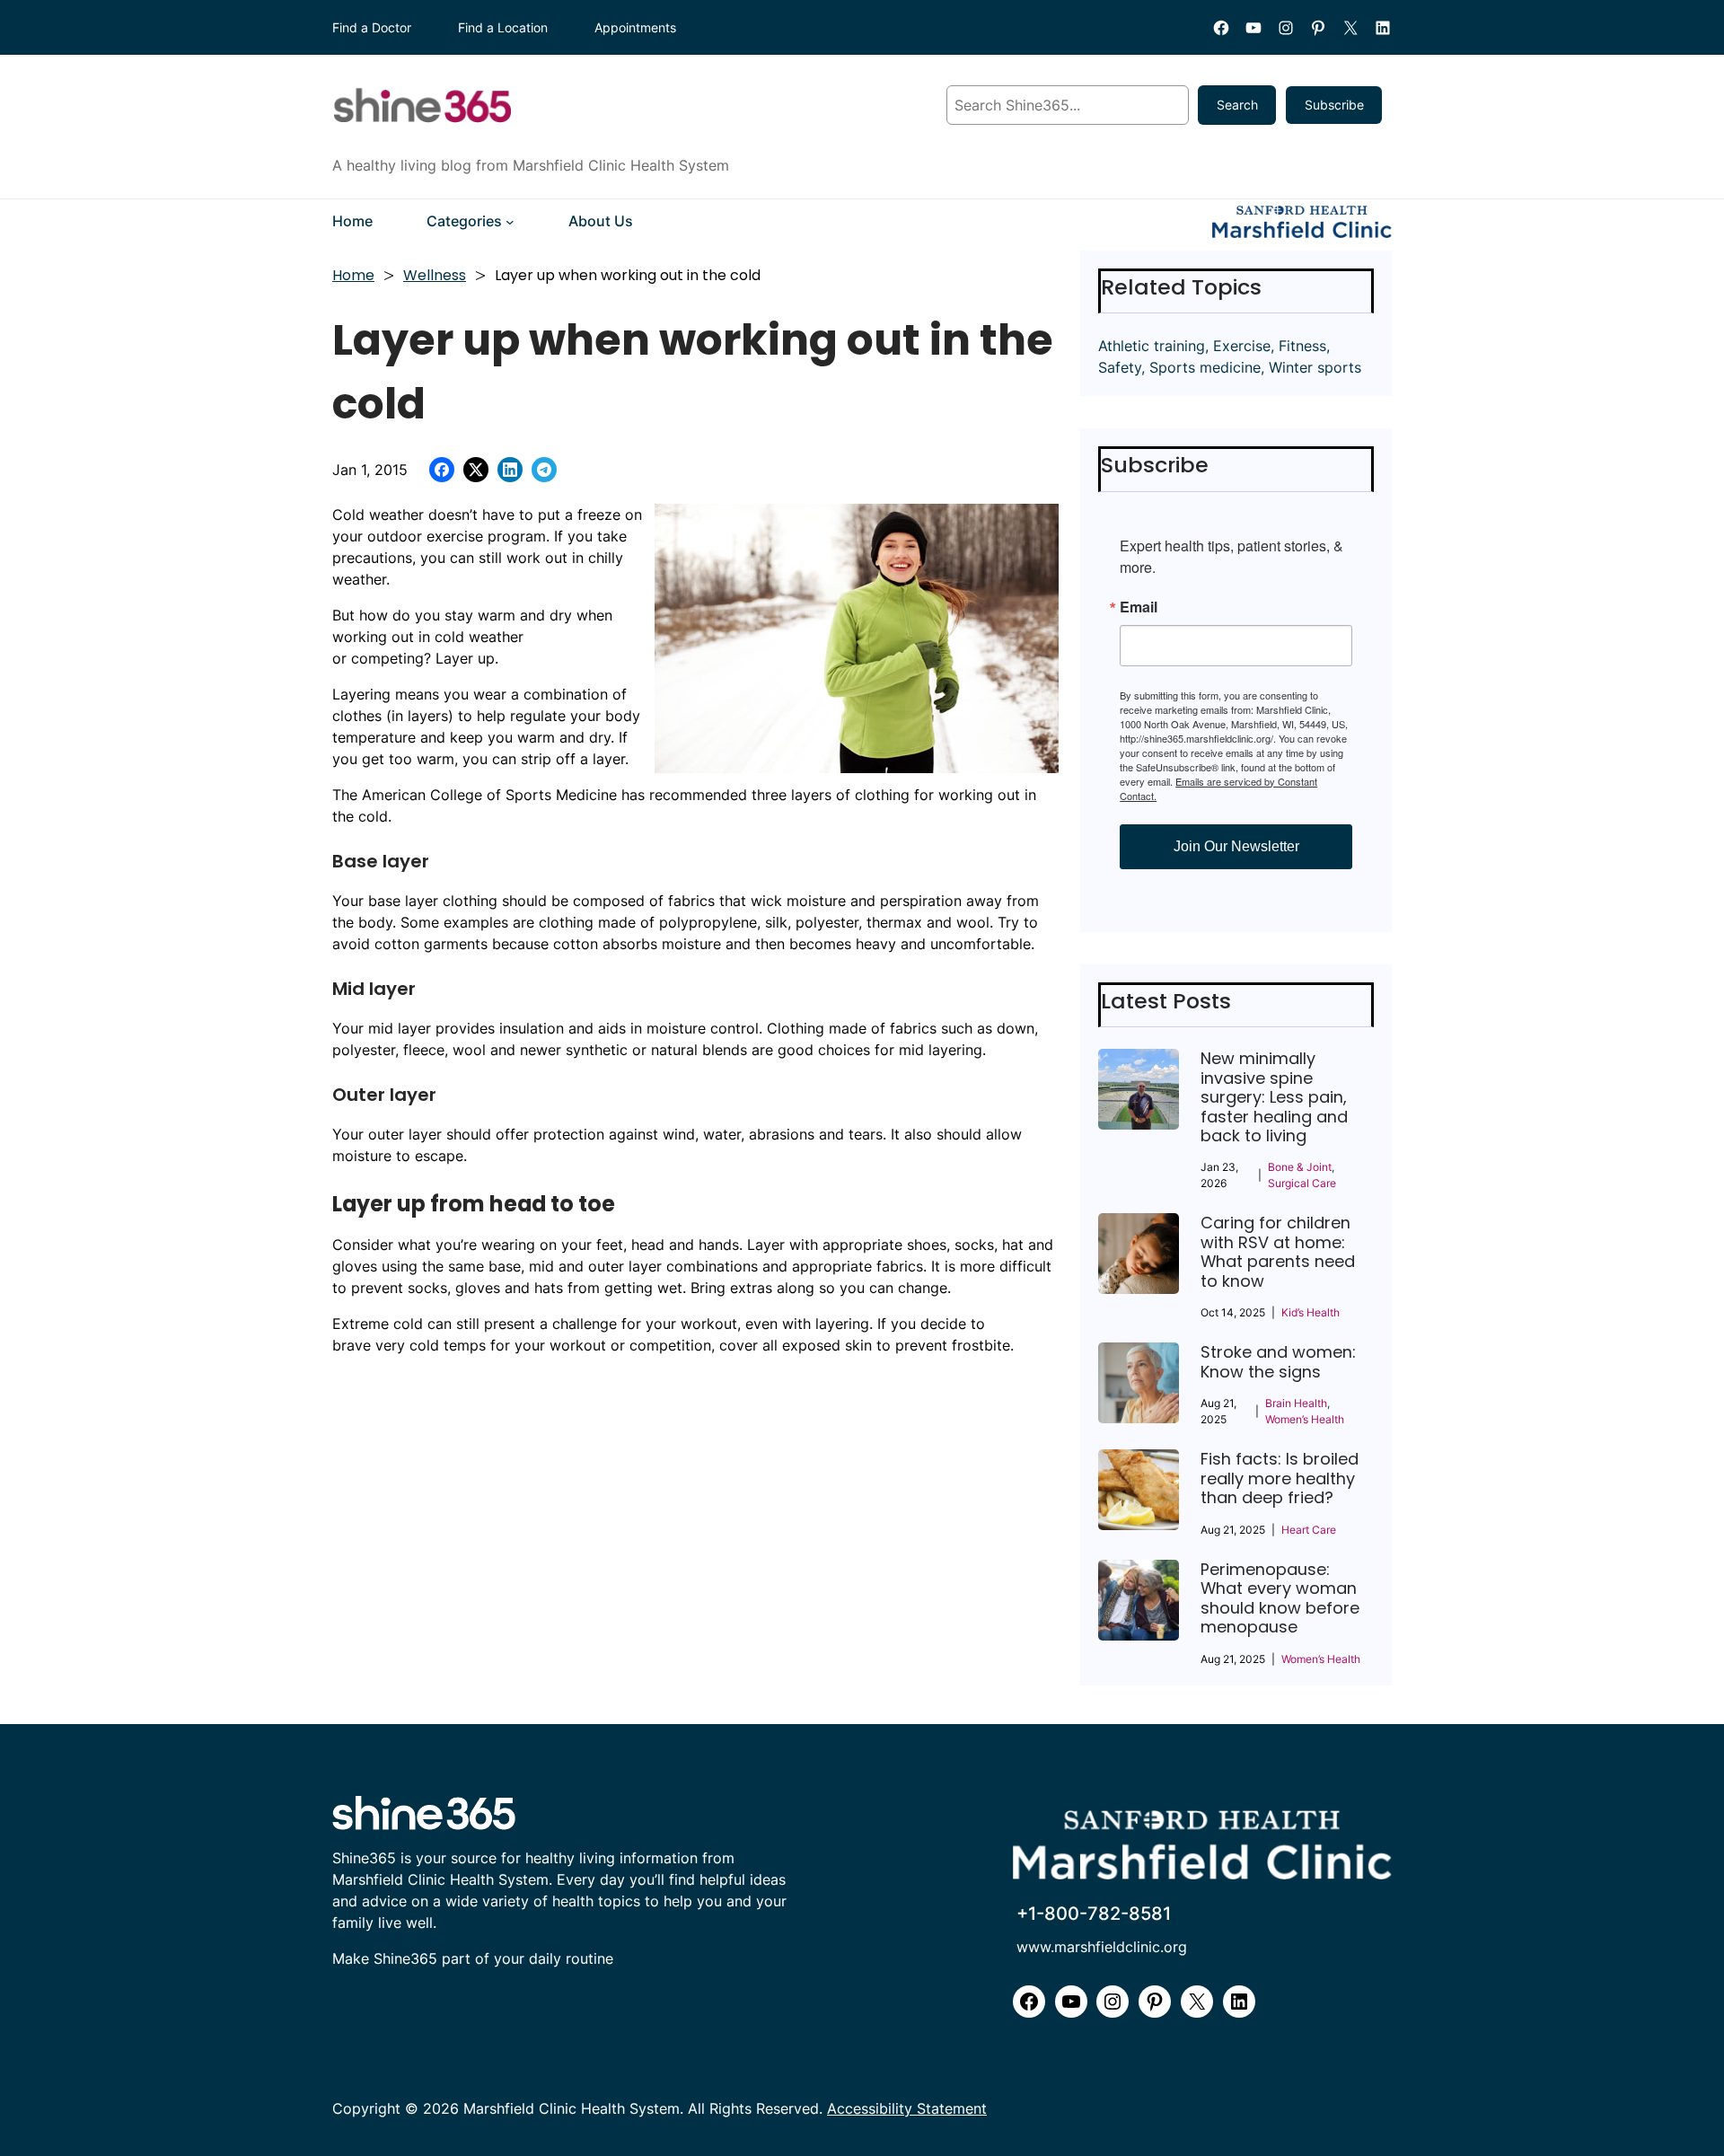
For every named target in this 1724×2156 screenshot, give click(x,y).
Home (353, 275)
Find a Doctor (372, 27)
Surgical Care (1302, 1183)
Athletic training (1152, 346)
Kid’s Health (1311, 1312)
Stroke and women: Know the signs (1278, 1362)
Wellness (435, 275)
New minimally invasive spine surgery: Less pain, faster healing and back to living (1274, 1097)
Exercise (1242, 346)
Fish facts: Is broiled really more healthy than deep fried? (1280, 1478)
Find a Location (503, 27)
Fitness (1302, 346)
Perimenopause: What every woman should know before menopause (1280, 1598)
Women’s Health (1305, 1419)
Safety (1120, 367)
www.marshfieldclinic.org (1102, 1947)
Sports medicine (1205, 367)
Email (1139, 607)
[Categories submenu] (510, 222)
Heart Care (1309, 1530)
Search (1237, 105)
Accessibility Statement (907, 2109)
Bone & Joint (1300, 1167)
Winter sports (1315, 367)
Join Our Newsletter (1236, 846)
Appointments (635, 27)
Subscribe (1334, 105)
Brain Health (1296, 1403)
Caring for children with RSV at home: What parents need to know (1278, 1252)
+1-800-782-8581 (1094, 1914)
